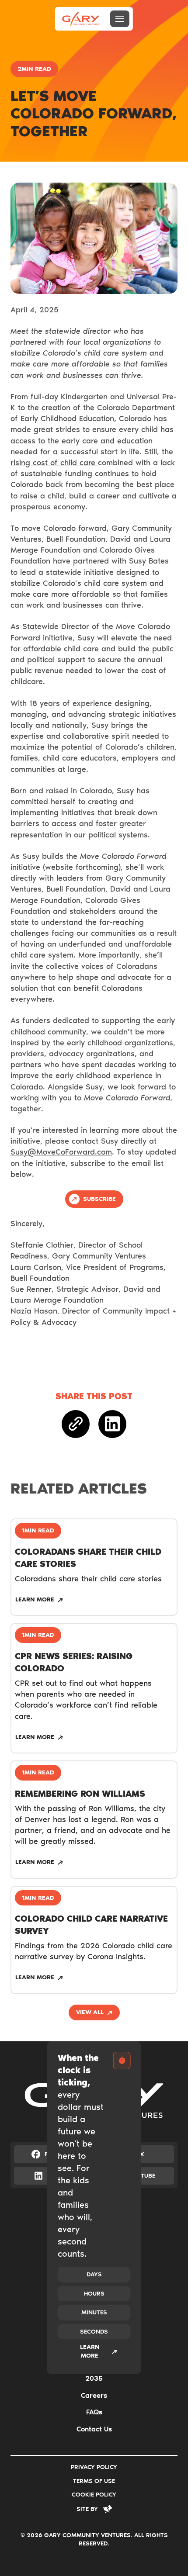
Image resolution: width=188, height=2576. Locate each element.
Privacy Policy (94, 2467)
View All (90, 2012)
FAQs (94, 2412)
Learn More (90, 2351)
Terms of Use (94, 2481)
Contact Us (94, 2429)
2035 (94, 2378)
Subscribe (99, 1199)
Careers (94, 2395)
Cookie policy (94, 2495)
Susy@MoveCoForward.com (61, 1152)
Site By (87, 2509)
